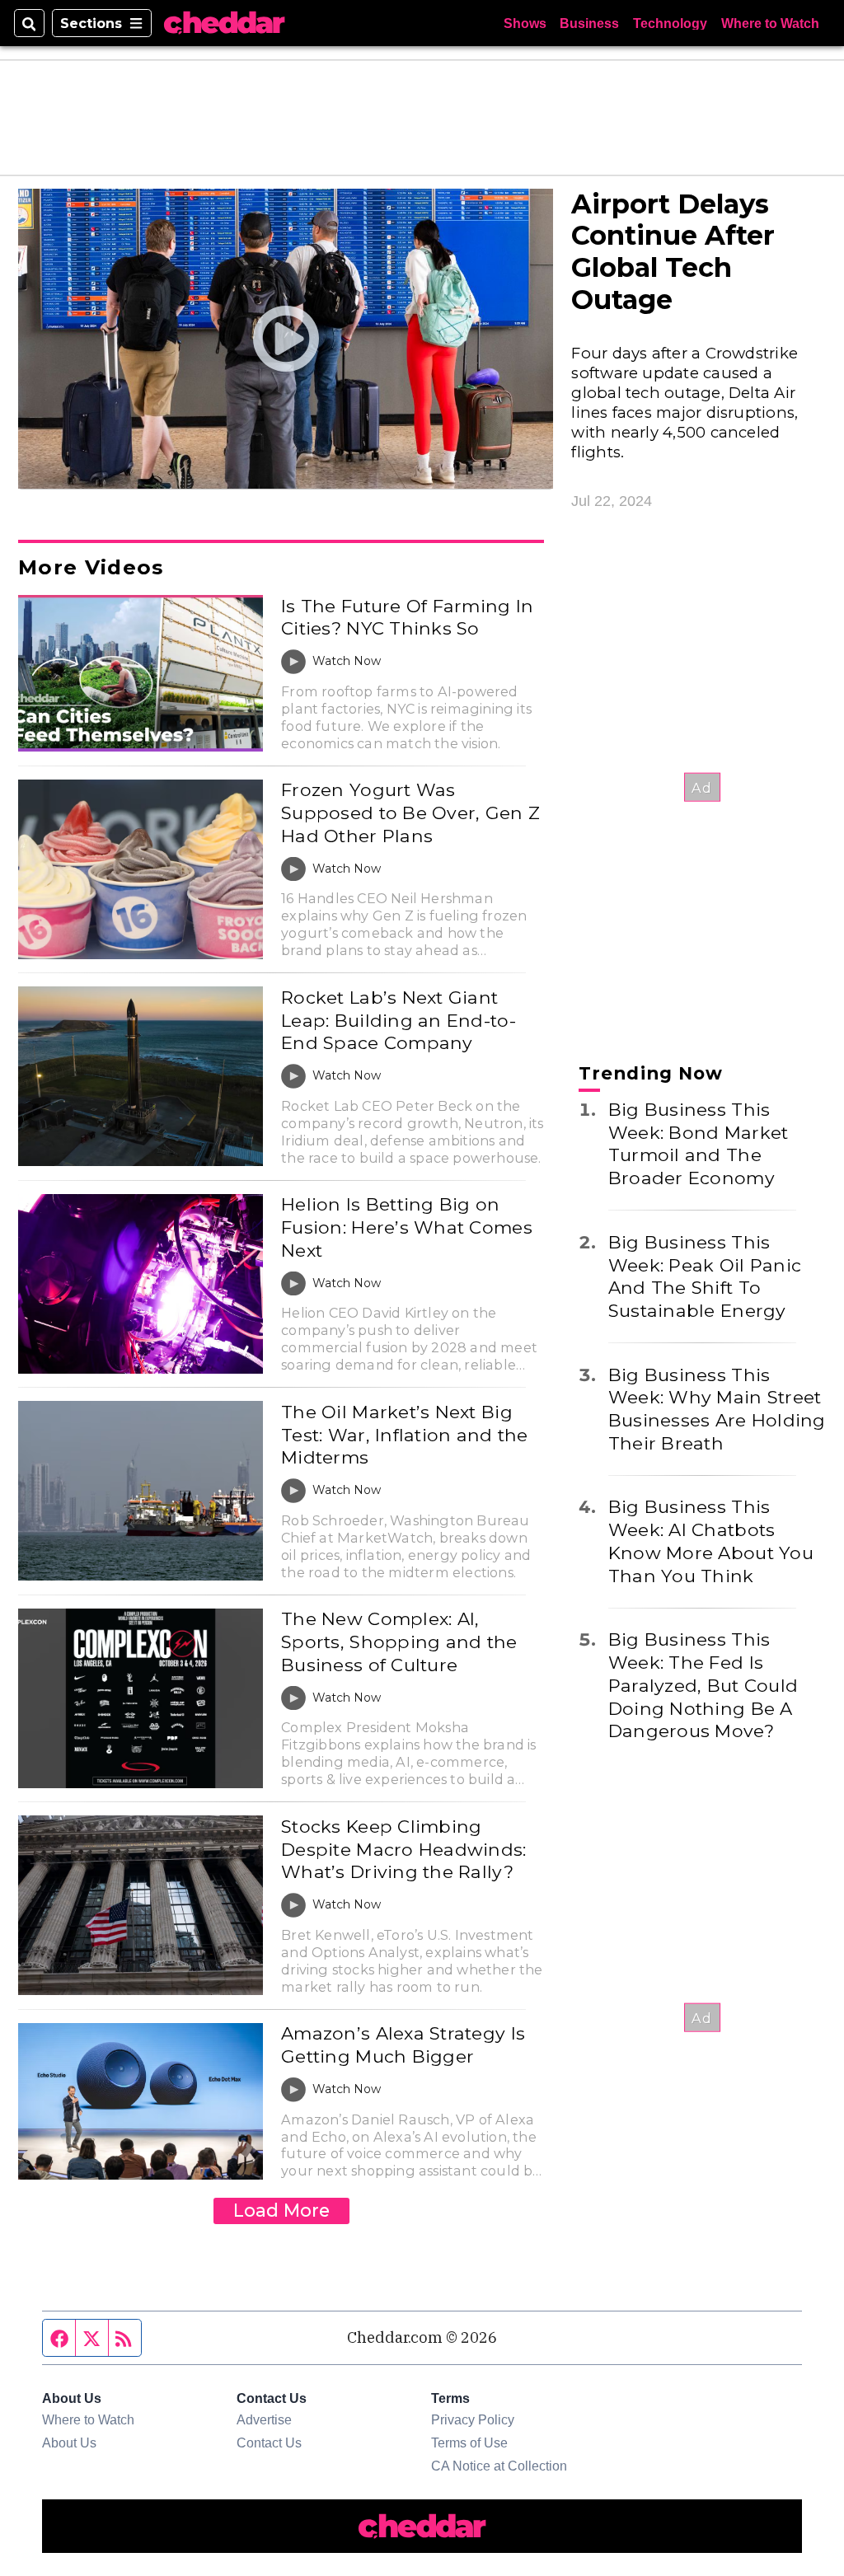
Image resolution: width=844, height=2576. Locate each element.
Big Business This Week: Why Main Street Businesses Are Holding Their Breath (717, 1409)
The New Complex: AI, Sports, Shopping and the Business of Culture (399, 1641)
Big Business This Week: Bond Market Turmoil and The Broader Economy (699, 1143)
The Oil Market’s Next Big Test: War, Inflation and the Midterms (404, 1434)
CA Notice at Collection (499, 2466)
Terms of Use (469, 2443)
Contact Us (269, 2443)
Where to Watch (770, 23)
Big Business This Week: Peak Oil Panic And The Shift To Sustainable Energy (705, 1276)
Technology (670, 23)
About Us (69, 2443)
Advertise (264, 2419)
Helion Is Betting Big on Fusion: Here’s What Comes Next (407, 1227)
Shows (525, 23)
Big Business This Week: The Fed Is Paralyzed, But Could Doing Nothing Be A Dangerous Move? (703, 1685)
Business (589, 23)
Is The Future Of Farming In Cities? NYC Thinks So (407, 617)
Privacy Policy (473, 2419)
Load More (281, 2210)
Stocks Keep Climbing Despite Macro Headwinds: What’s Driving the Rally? (403, 1849)
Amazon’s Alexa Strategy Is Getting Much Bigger (403, 2044)
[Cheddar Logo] (224, 23)
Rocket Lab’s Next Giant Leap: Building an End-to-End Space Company (399, 1020)
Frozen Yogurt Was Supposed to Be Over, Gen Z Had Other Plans (410, 812)
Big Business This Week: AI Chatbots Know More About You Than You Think (711, 1541)
